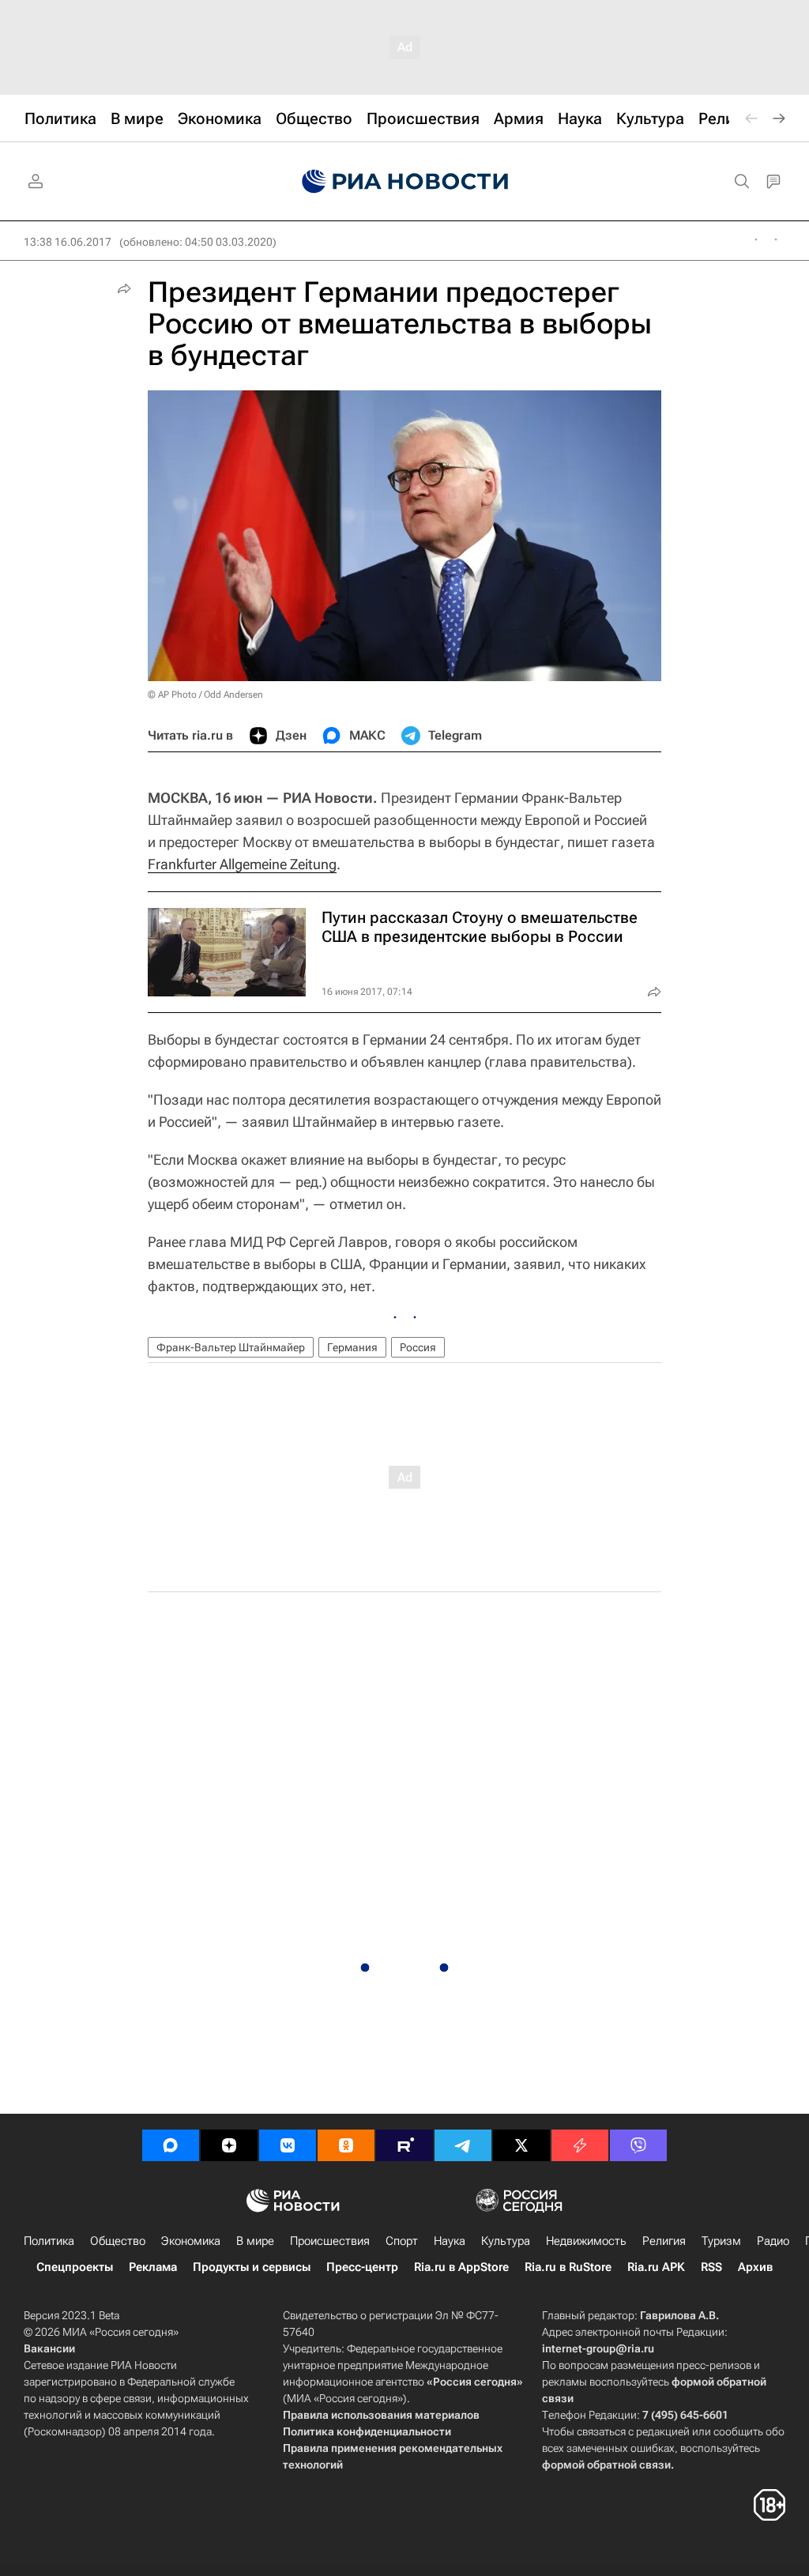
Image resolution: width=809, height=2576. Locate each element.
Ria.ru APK (656, 2267)
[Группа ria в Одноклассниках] (346, 2145)
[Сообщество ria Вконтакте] (288, 2145)
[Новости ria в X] (521, 2145)
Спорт (402, 2241)
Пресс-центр (362, 2267)
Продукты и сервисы (252, 2267)
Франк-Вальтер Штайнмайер (231, 1347)
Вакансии (49, 2348)
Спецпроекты (75, 2267)
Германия (352, 1347)
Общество (118, 2241)
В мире (255, 2241)
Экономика (191, 2241)
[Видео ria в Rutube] (404, 2145)
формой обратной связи (606, 2465)
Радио (773, 2241)
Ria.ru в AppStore (461, 2267)
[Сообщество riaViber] (638, 2145)
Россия (418, 1347)
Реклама (153, 2267)
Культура (506, 2241)
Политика (49, 2241)
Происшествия (330, 2241)
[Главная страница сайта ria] (405, 182)
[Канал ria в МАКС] (171, 2145)
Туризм (721, 2241)
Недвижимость (586, 2241)
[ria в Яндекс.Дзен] (229, 2145)
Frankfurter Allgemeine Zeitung (242, 864)
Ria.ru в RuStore (568, 2267)
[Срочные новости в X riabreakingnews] (580, 2145)
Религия (664, 2241)
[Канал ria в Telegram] (463, 2145)
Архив (755, 2267)
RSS (711, 2267)
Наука (450, 2241)
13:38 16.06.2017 (68, 242)
